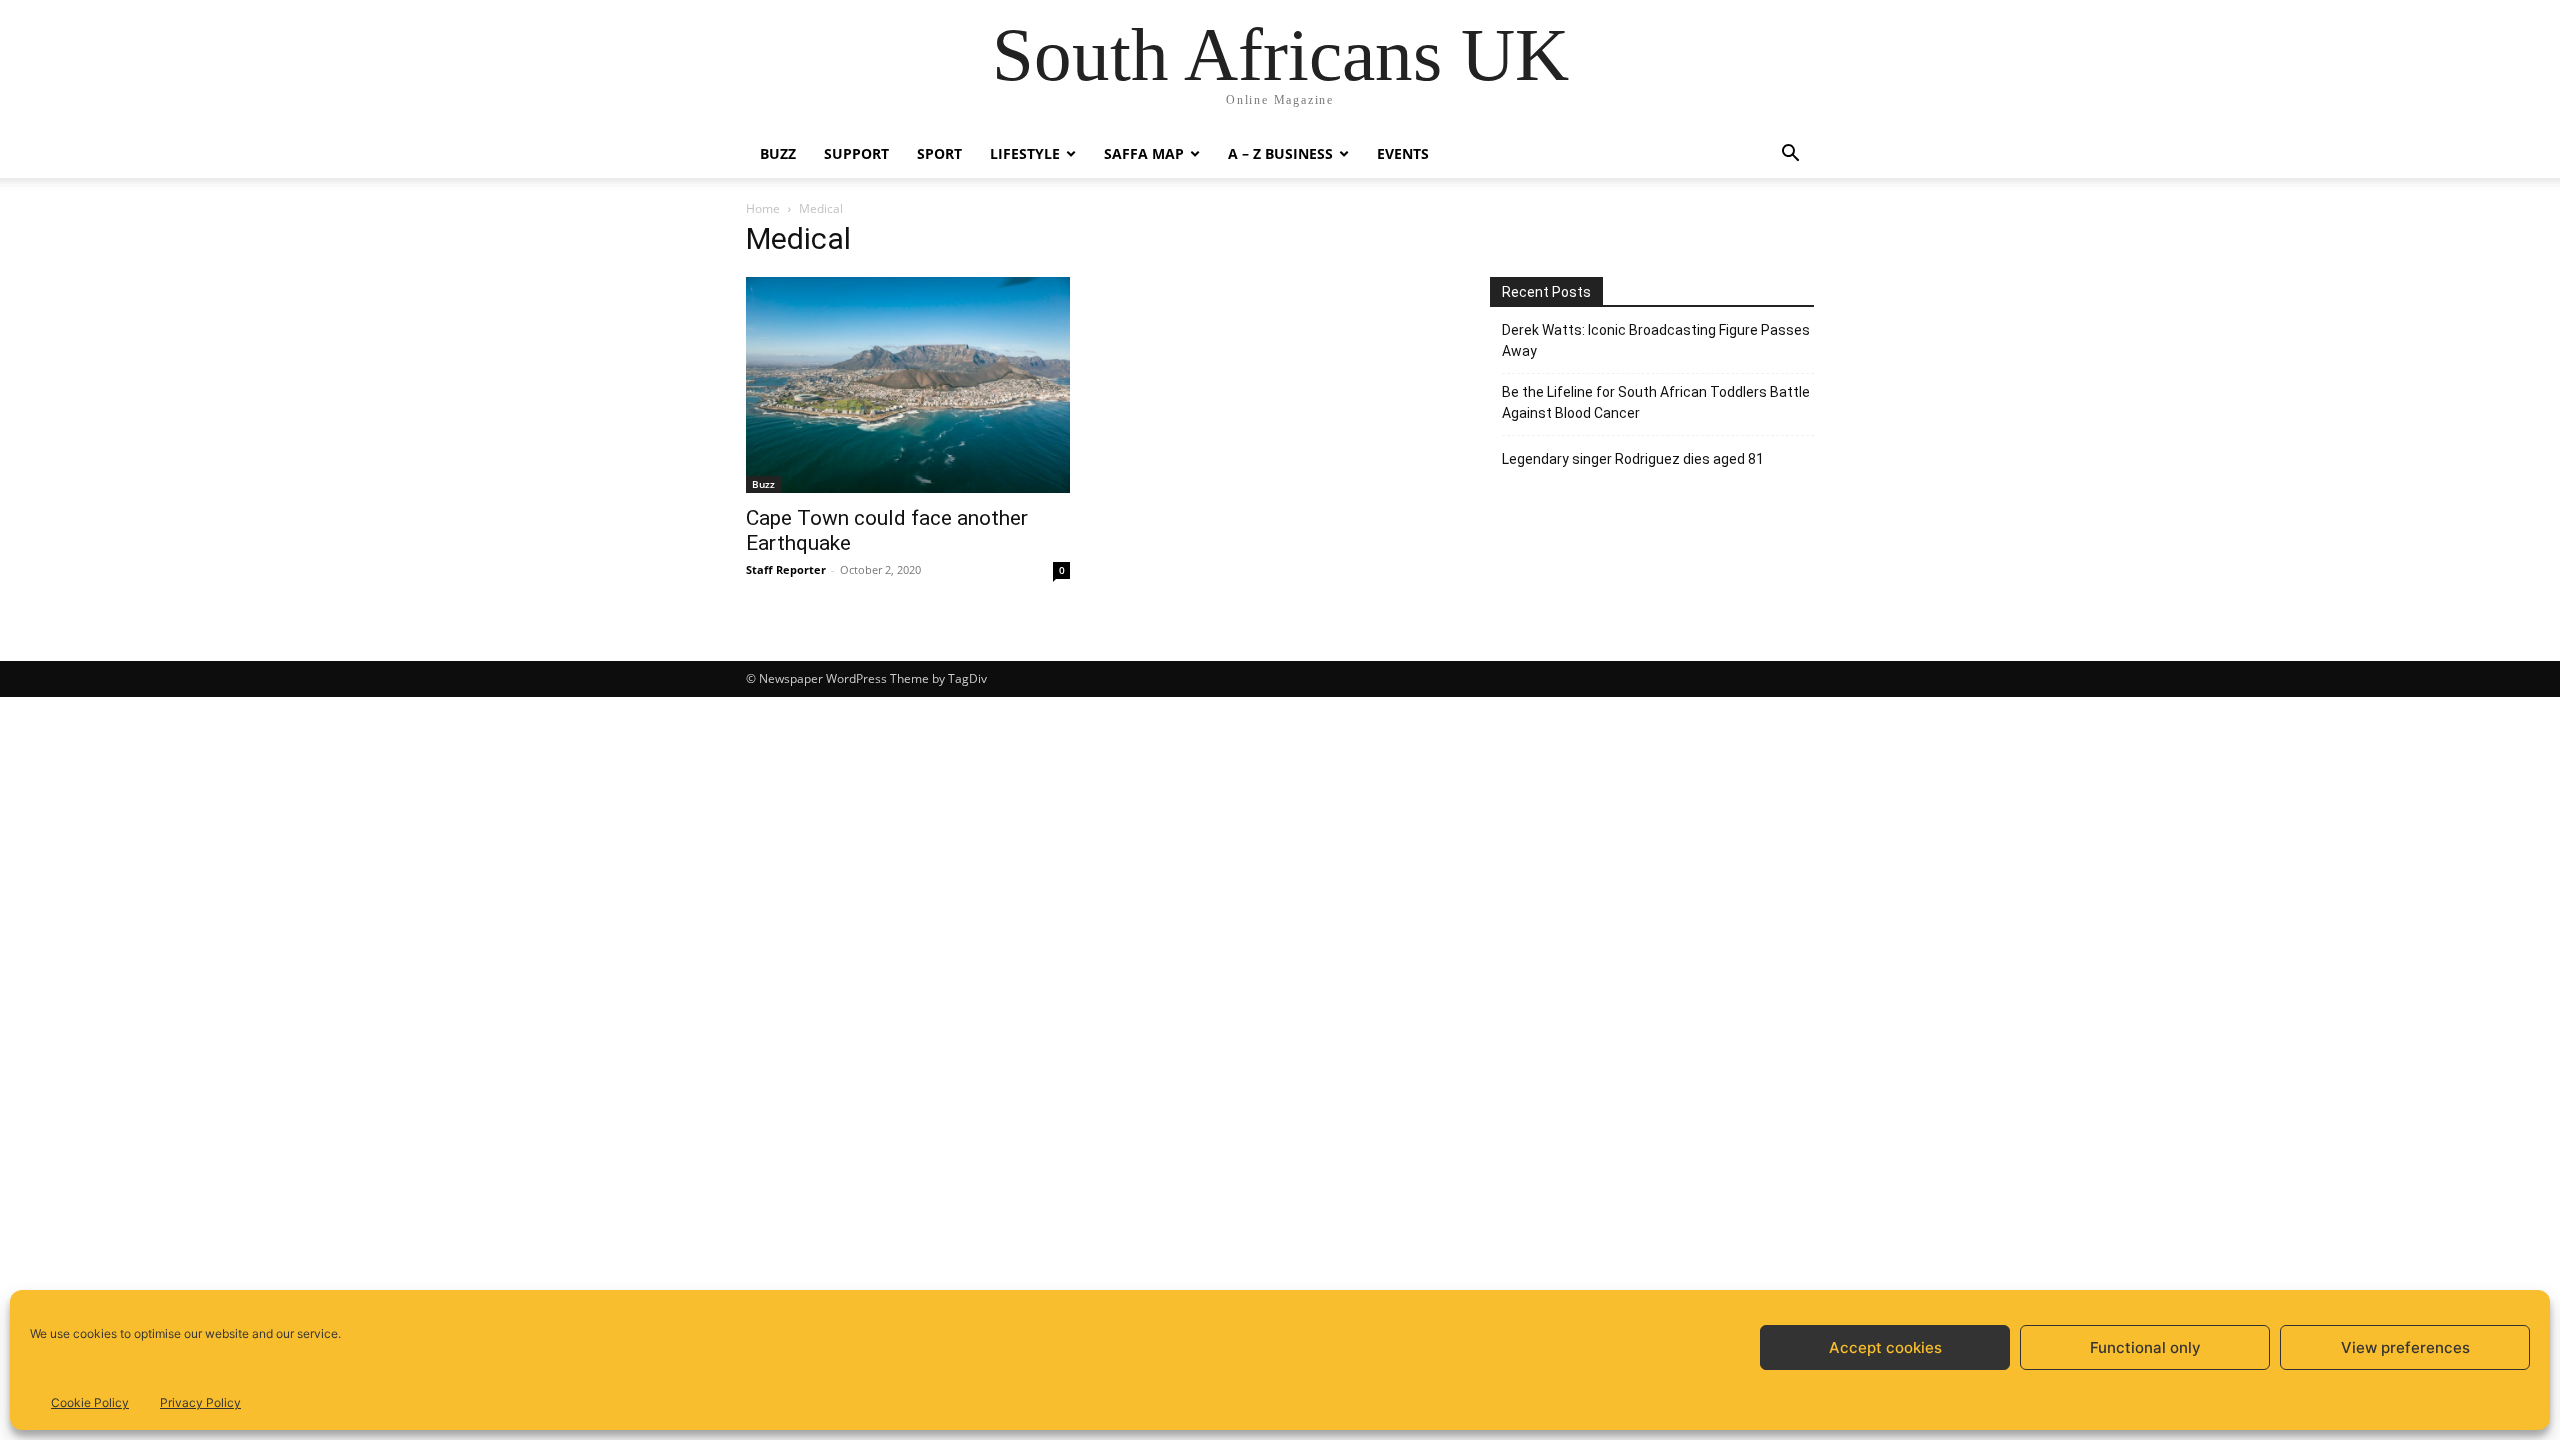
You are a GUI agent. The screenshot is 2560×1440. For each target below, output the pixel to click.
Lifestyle (1025, 153)
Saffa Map (1144, 153)
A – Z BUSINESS (1280, 153)
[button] (1790, 155)
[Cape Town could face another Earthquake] (908, 385)
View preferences (2405, 1347)
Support (856, 153)
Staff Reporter (786, 569)
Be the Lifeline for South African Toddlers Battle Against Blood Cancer (1656, 402)
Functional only (2145, 1347)
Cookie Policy (90, 1402)
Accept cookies (1885, 1347)
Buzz (778, 153)
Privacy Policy (200, 1402)
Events (1403, 153)
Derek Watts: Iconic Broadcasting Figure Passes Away (1656, 340)
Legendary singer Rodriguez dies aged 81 (1633, 459)
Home (763, 208)
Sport (939, 153)
